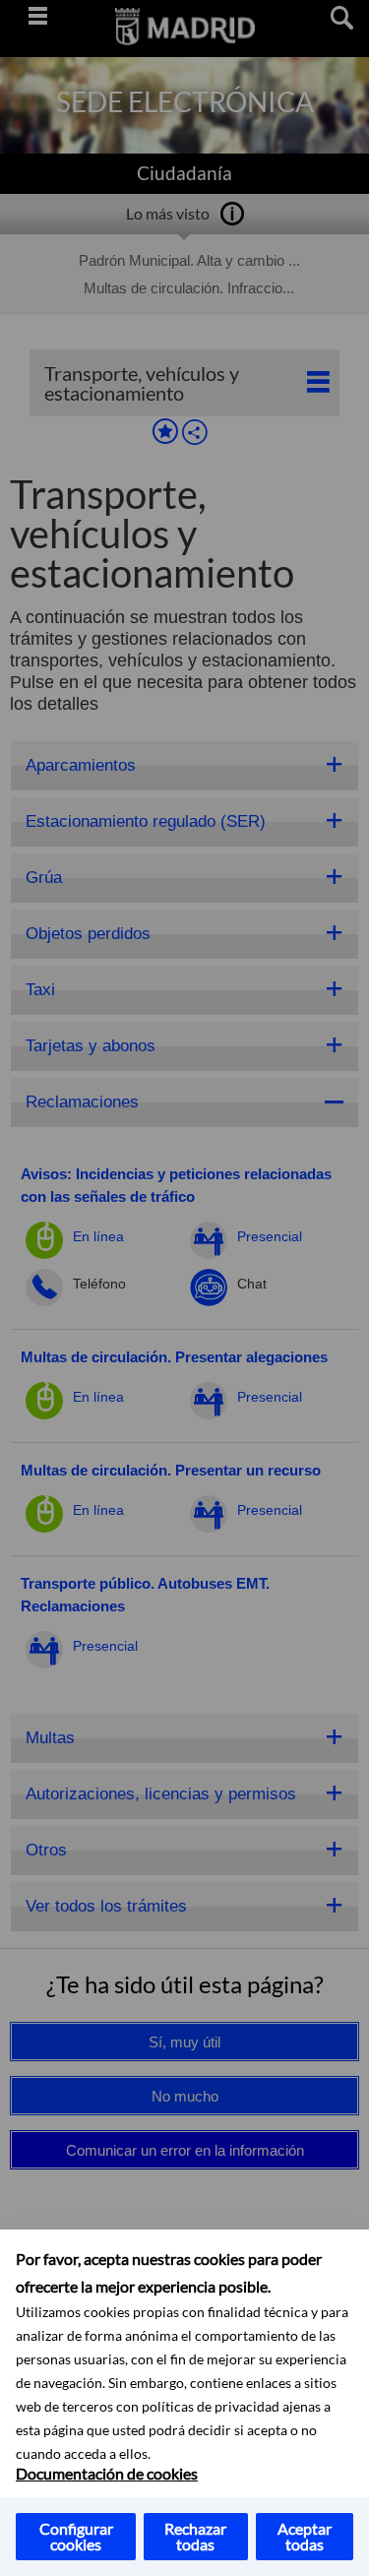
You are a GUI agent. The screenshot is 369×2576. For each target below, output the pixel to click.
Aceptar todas (305, 2536)
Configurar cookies (76, 2536)
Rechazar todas (195, 2536)
